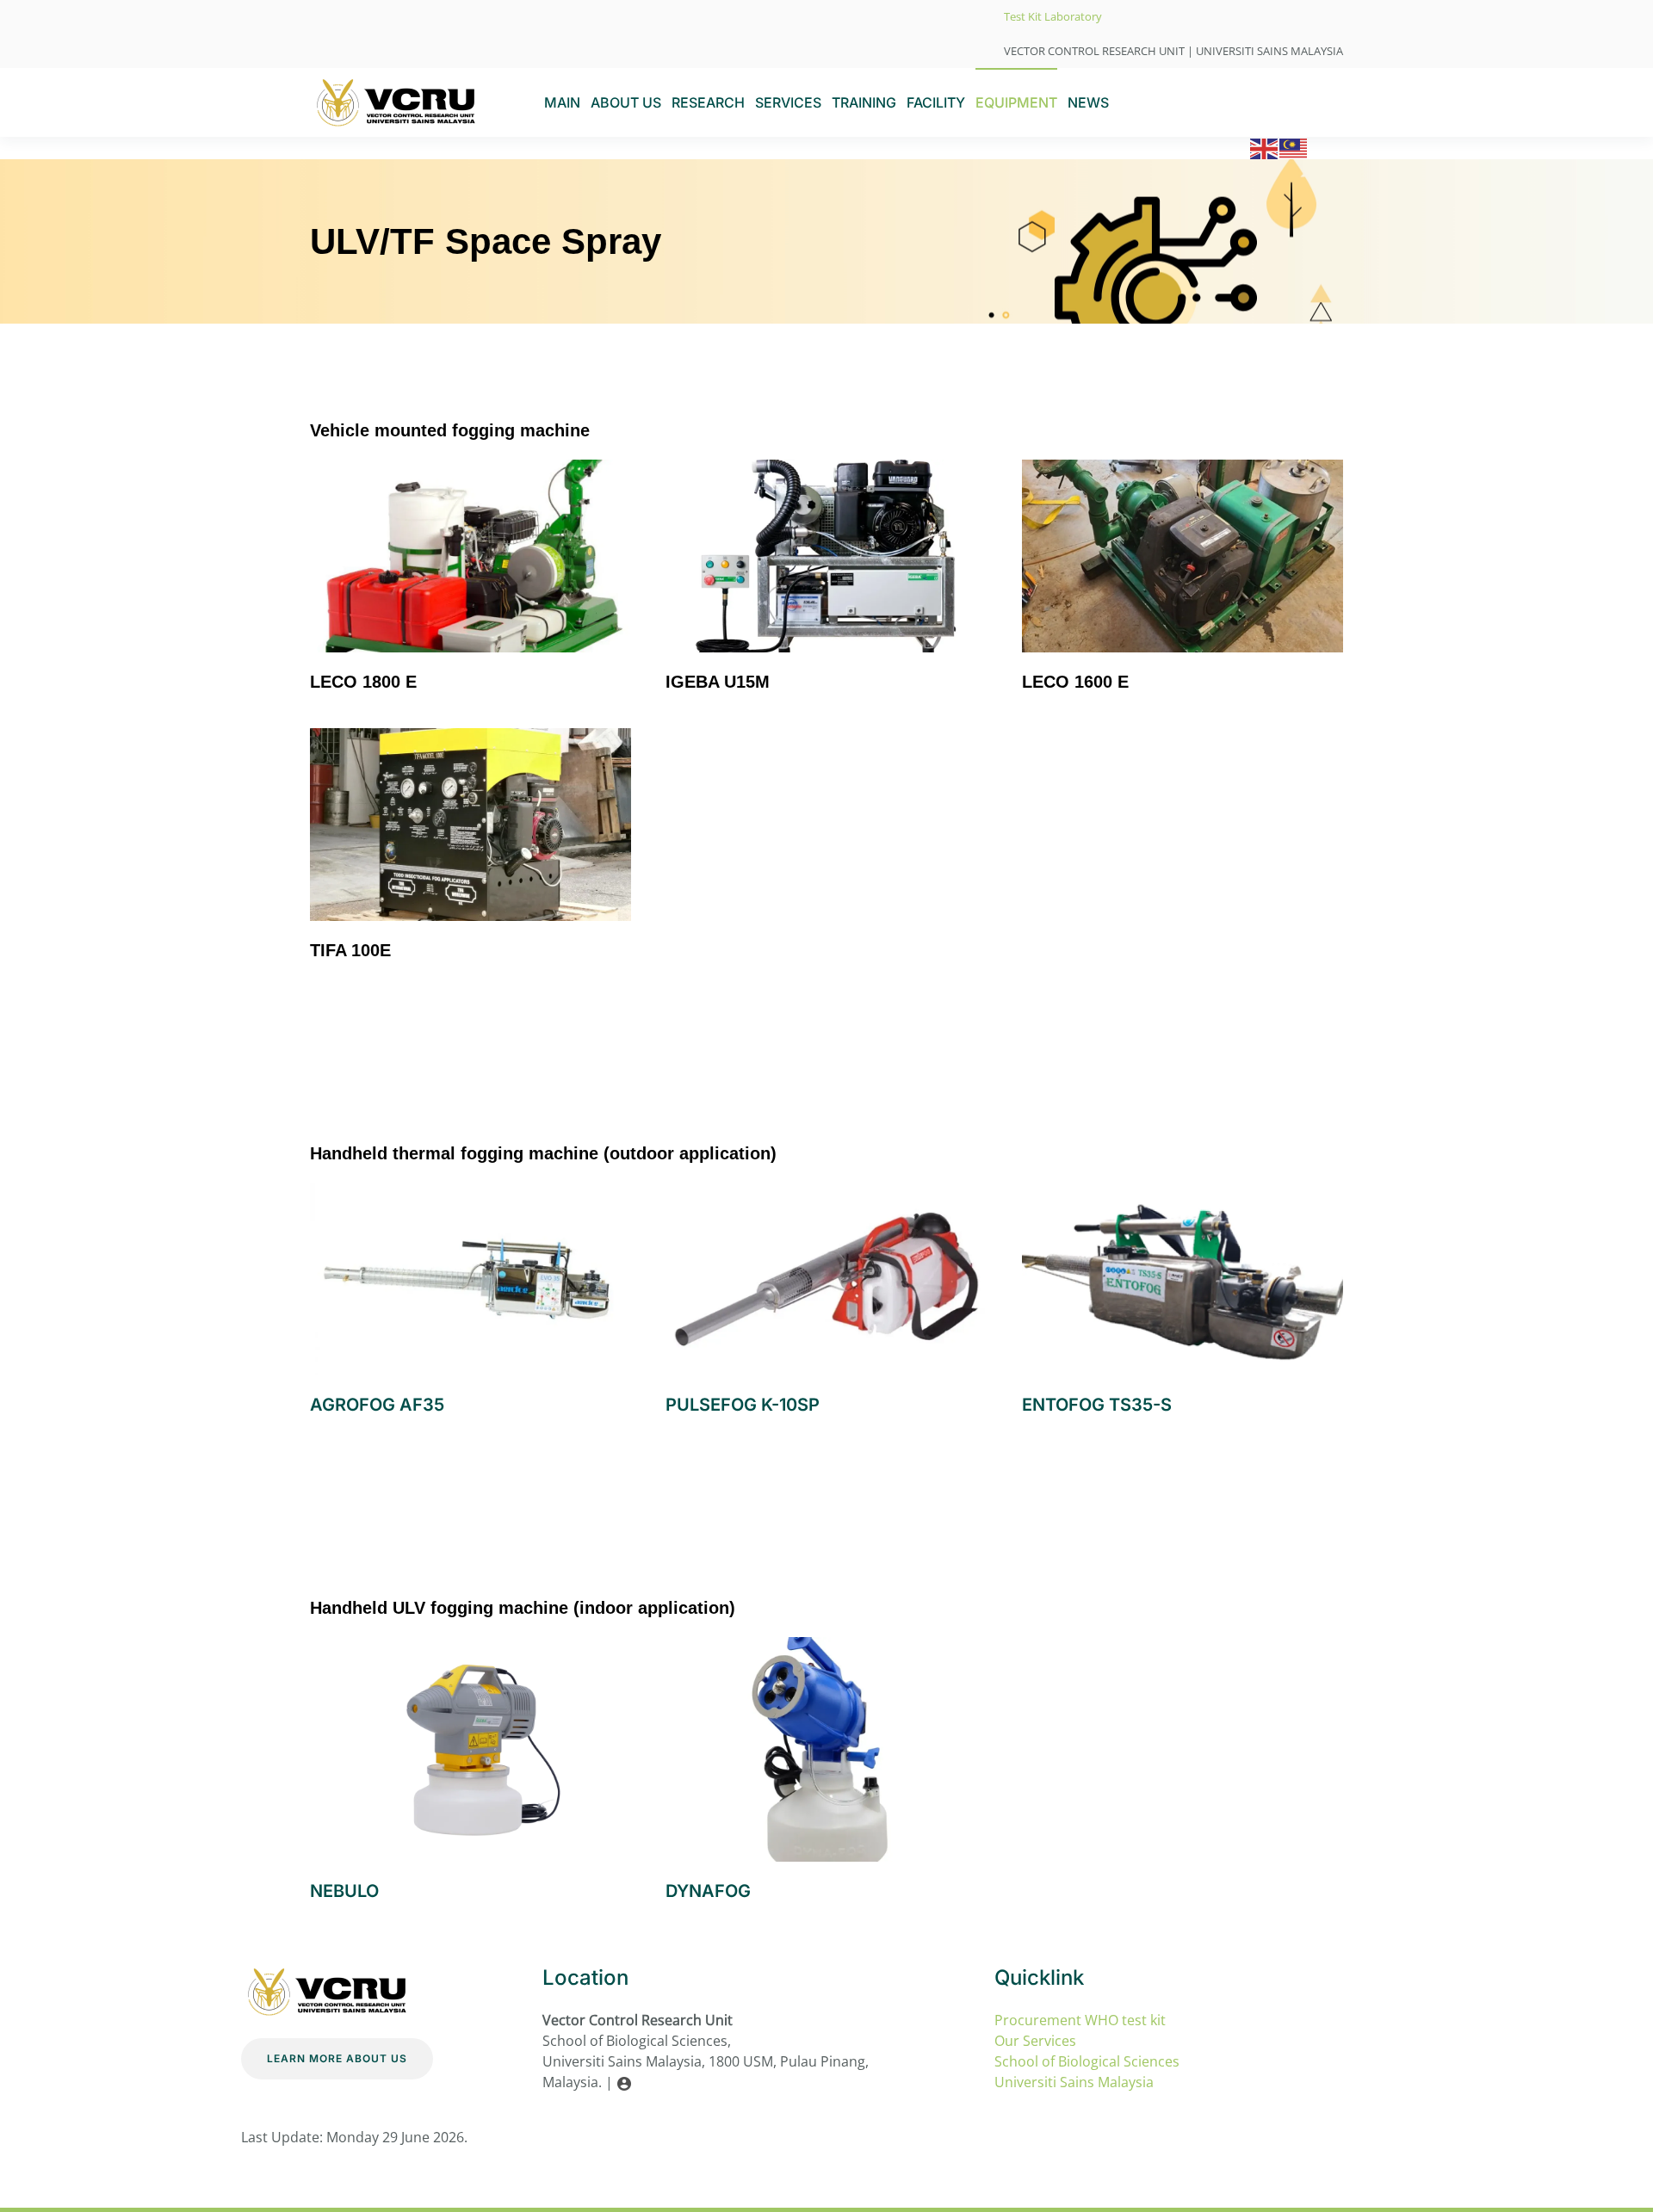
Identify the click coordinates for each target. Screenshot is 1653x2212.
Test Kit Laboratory (1053, 16)
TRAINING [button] (864, 102)
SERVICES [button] (788, 102)
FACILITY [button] (936, 102)
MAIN (562, 102)
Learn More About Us (337, 2058)
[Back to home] (396, 102)
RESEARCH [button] (708, 102)
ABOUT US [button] (626, 102)
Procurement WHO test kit (1080, 2020)
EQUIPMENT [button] (1016, 102)
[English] (1265, 147)
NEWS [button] (1088, 102)
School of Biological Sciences (1087, 2061)
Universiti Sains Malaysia (1074, 2082)
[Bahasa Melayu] (1294, 147)
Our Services (1037, 2041)
